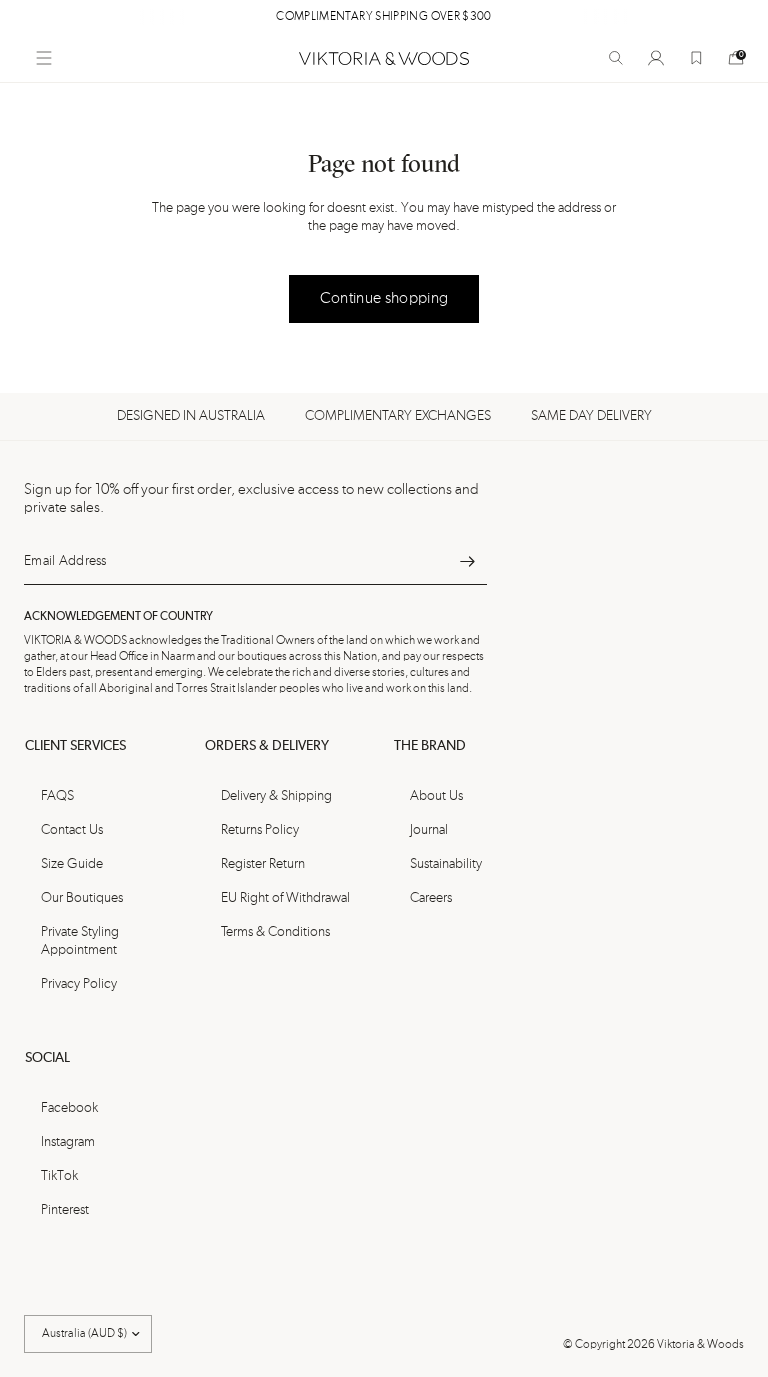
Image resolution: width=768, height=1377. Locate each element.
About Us (436, 796)
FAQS (57, 796)
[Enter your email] (467, 561)
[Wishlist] (696, 58)
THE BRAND (430, 746)
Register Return (263, 864)
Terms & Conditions (275, 932)
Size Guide (72, 864)
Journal (429, 830)
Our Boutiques (82, 898)
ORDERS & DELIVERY (267, 746)
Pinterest (65, 1210)
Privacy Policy (79, 984)
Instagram (68, 1142)
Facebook (69, 1108)
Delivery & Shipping (276, 796)
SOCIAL (47, 1058)
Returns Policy (260, 830)
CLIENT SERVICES (75, 746)
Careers (431, 898)
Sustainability (446, 864)
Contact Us (72, 830)
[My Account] (656, 58)
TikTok (59, 1176)
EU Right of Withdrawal (285, 898)
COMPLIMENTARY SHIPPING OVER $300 (384, 17)
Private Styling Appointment (80, 941)
